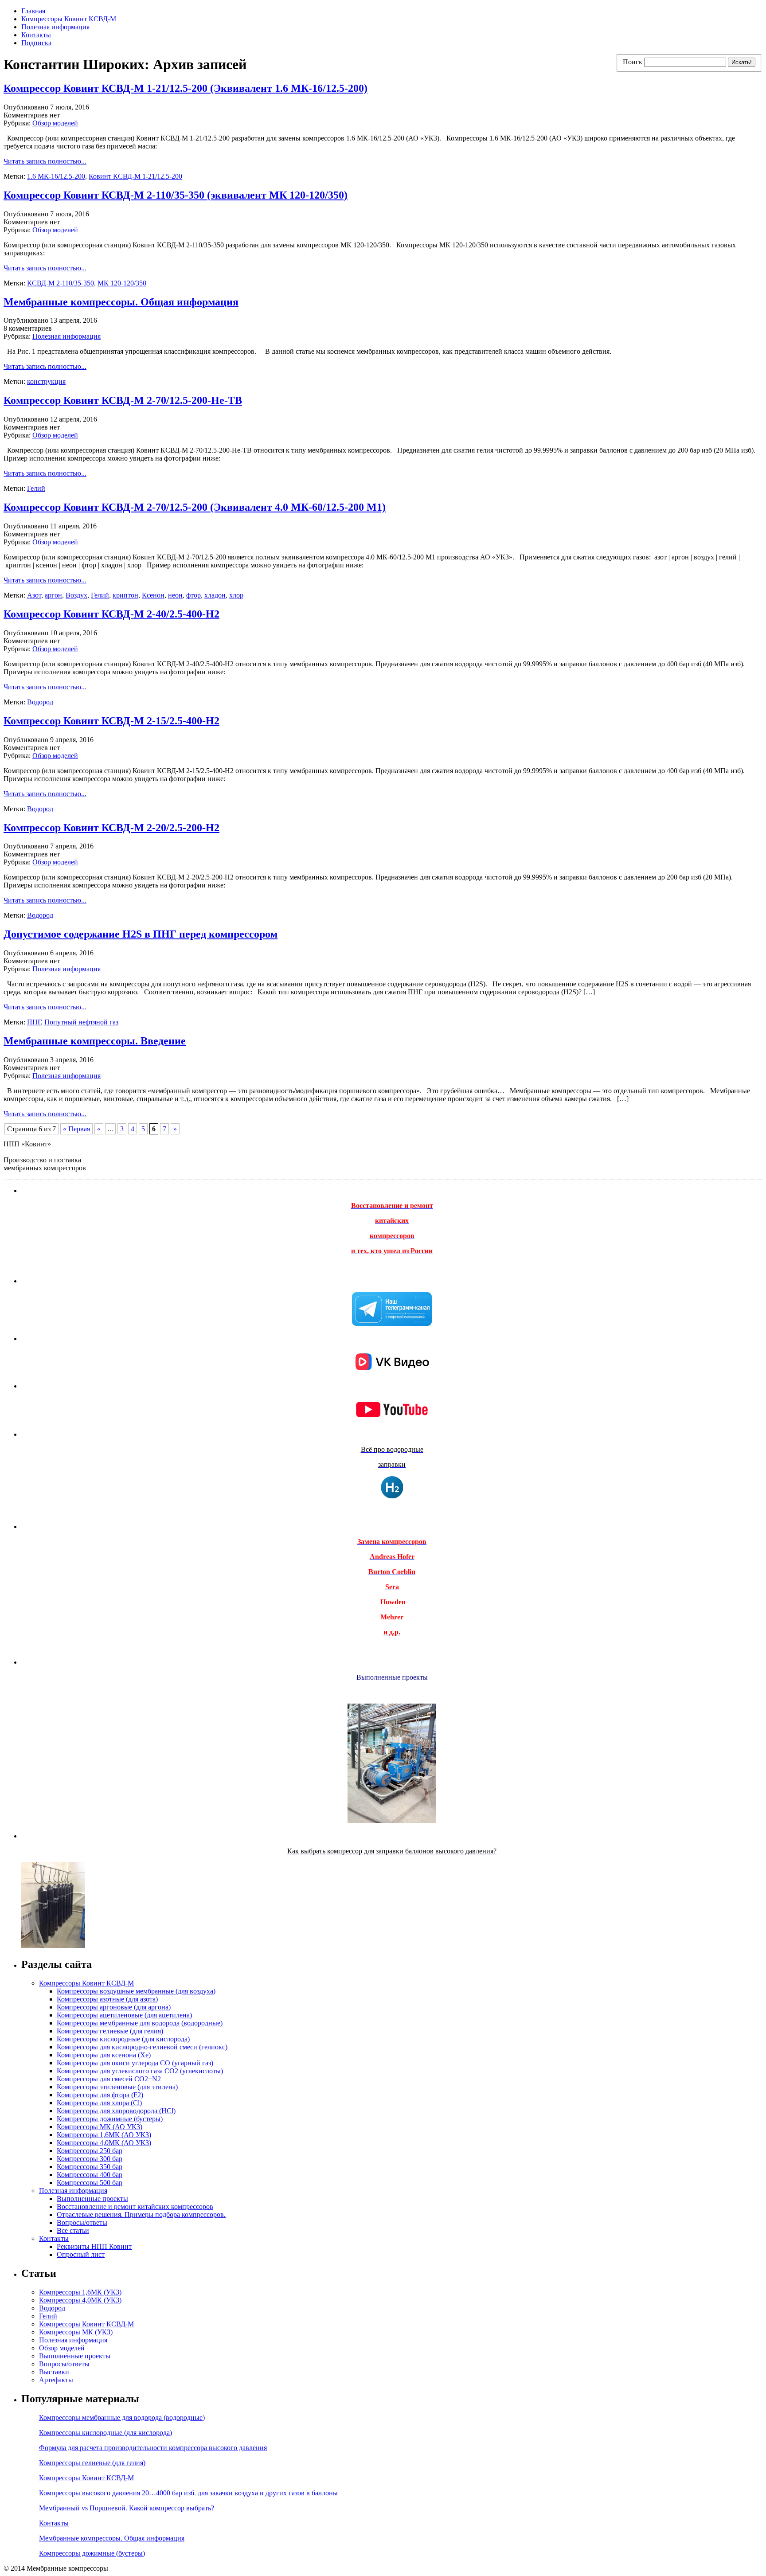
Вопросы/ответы (82, 2222)
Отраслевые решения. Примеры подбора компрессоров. (141, 2214)
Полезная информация (55, 27)
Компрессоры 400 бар (90, 2175)
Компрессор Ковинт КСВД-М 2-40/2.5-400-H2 (111, 614)
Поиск (633, 62)
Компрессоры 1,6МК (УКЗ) (80, 2292)
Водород (40, 702)
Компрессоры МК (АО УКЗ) (100, 2127)
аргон (53, 595)
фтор (193, 595)
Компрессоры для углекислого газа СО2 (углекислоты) (140, 2071)
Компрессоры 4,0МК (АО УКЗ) (104, 2143)
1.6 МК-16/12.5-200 (56, 176)
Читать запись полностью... (45, 161)
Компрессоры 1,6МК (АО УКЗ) (104, 2135)
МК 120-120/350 (122, 283)
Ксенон (153, 595)
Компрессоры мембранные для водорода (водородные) (140, 2023)
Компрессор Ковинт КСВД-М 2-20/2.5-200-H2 (111, 828)
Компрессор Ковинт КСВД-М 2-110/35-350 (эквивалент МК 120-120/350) (176, 195)
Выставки (54, 2372)
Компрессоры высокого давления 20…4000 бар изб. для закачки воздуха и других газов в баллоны (188, 2493)
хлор (236, 595)
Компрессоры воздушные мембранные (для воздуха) (136, 1991)
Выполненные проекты (92, 2199)
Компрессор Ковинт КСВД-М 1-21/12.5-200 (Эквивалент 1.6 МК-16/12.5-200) (186, 88)
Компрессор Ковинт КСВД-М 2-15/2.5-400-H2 (111, 721)
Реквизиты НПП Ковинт (94, 2246)
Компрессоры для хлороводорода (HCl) (116, 2111)
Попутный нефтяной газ (81, 1022)
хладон (215, 595)
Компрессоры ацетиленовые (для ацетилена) (124, 2015)
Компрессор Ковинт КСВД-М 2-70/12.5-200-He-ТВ (123, 400)
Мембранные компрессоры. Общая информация (121, 302)
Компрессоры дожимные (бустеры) (110, 2119)
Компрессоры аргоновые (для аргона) (114, 2007)
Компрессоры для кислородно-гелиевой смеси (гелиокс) (142, 2047)
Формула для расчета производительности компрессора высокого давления (153, 2448)
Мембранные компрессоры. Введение (95, 1041)
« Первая (76, 1129)
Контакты (36, 35)
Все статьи (73, 2230)
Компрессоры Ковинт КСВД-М (69, 19)
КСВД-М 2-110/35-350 (61, 283)
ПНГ (34, 1022)
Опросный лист (81, 2254)
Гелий (36, 488)
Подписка (36, 43)
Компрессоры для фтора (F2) (100, 2095)
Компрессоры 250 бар (90, 2151)
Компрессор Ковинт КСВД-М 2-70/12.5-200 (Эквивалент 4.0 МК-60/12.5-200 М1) (195, 507)
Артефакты (56, 2380)
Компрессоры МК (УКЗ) (76, 2332)
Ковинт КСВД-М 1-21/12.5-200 (135, 176)
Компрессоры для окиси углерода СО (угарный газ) (135, 2063)
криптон (125, 595)
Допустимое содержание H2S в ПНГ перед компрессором (141, 934)
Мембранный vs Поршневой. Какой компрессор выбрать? (127, 2508)
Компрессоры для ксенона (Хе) (104, 2055)
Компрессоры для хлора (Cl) (99, 2103)
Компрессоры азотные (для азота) (107, 1999)
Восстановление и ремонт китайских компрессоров (135, 2207)
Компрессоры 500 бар (90, 2183)
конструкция (46, 381)
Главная (33, 11)
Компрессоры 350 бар (90, 2167)
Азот (34, 595)
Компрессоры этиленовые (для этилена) (117, 2087)
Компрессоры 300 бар (90, 2159)
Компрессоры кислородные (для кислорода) (123, 2039)
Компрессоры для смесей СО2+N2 (109, 2079)
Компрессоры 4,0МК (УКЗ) (80, 2300)
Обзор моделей (55, 123)
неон (175, 595)
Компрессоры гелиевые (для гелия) (110, 2031)
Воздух (76, 595)
